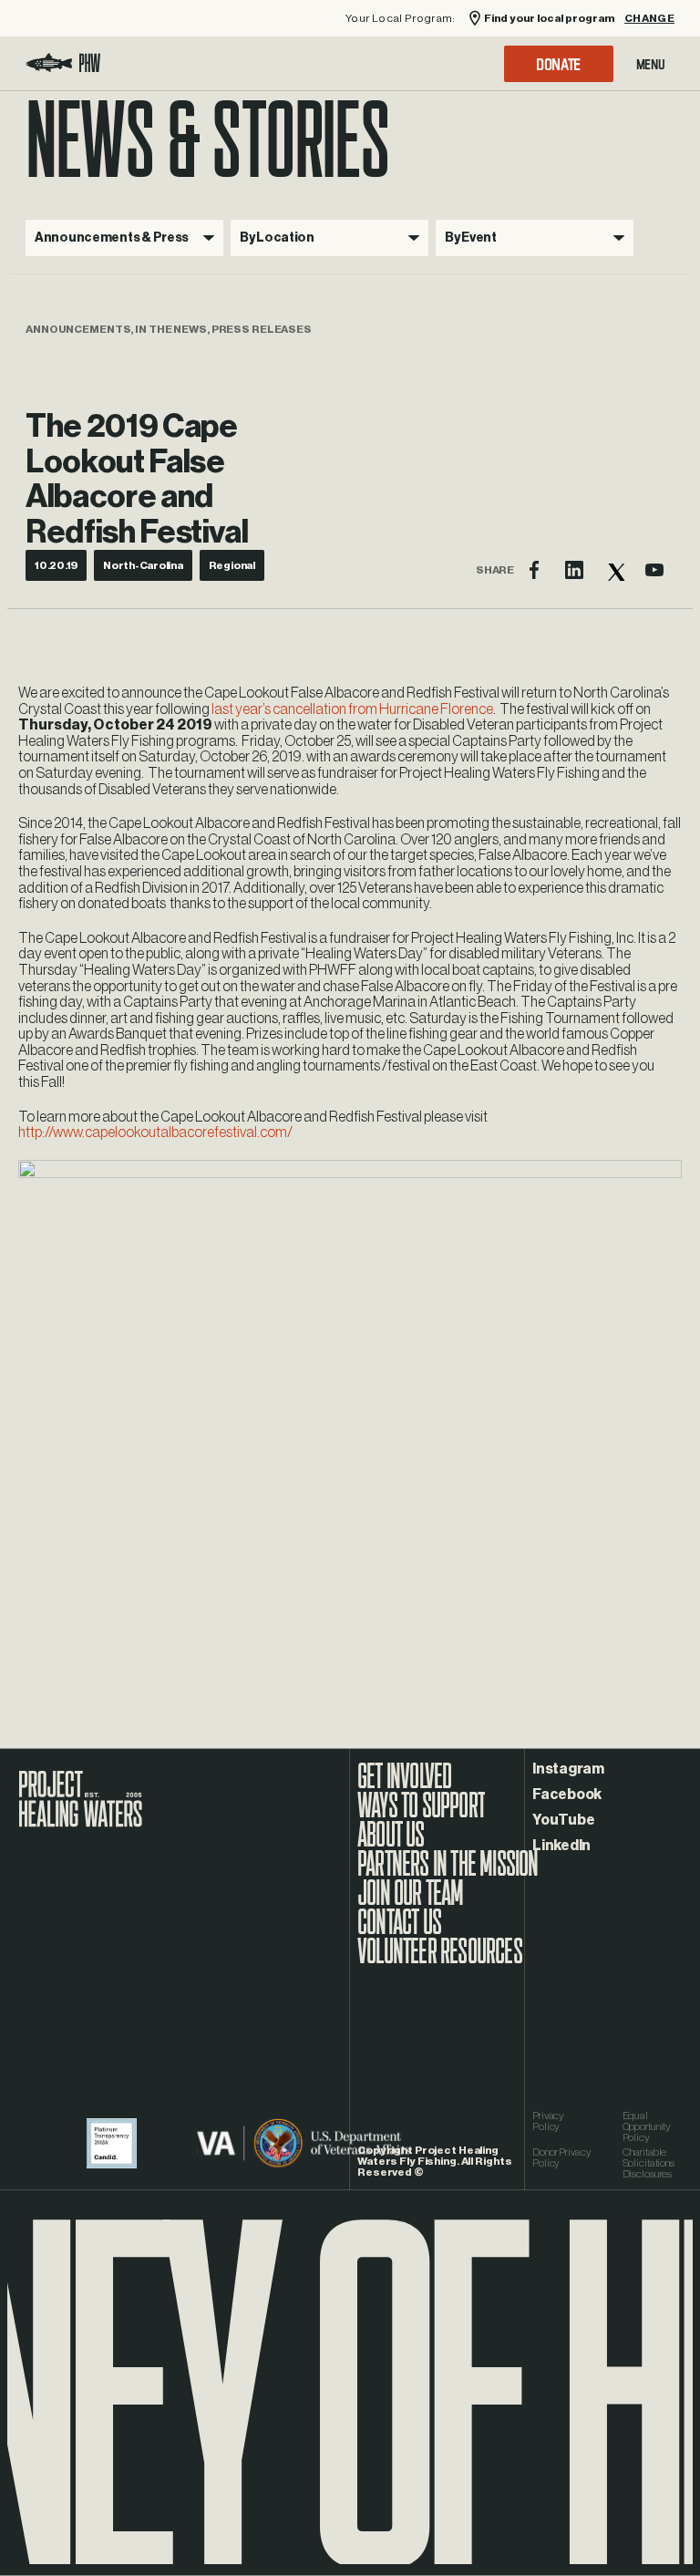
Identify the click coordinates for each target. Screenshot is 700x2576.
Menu (651, 64)
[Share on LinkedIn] (574, 570)
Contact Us (399, 1931)
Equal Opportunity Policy (647, 2126)
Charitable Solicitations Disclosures (649, 2163)
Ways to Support (421, 1815)
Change (649, 19)
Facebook (567, 1795)
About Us (391, 1844)
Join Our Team (411, 1902)
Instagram (568, 1769)
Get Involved (404, 1785)
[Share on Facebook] (534, 570)
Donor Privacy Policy (561, 2157)
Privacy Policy (548, 2121)
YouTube (563, 1820)
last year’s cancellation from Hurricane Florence (352, 709)
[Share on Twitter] (614, 570)
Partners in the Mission (448, 1873)
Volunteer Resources (440, 1960)
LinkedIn (561, 1846)
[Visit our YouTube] (654, 570)
